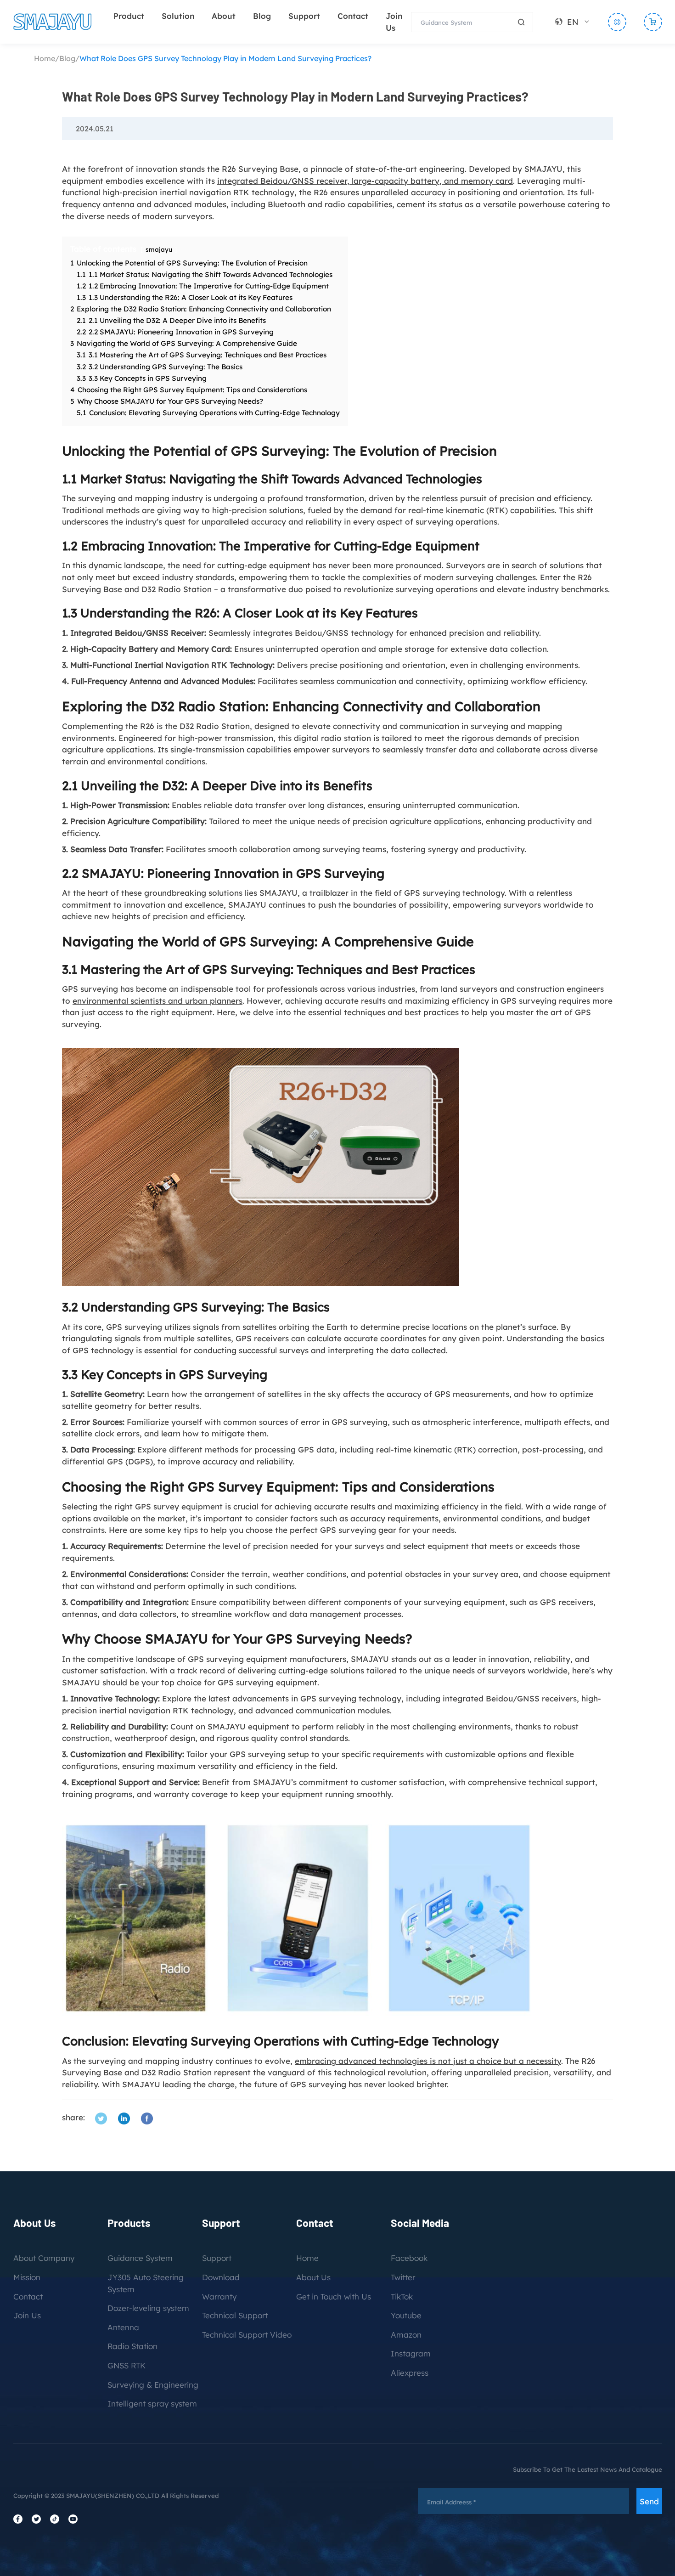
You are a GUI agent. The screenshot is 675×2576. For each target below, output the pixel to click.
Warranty (219, 2296)
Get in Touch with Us (334, 2296)
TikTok (402, 2296)
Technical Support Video (247, 2335)
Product (129, 16)
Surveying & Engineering (153, 2385)
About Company (44, 2258)
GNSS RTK (127, 2365)
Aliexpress (410, 2373)
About (224, 16)
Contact (353, 16)
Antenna (123, 2327)
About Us (313, 2277)
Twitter (403, 2277)
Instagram (411, 2353)
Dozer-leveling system (148, 2308)
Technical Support (235, 2315)
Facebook (409, 2258)
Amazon (406, 2335)
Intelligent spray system (152, 2404)
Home (45, 58)
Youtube (406, 2315)
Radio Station (132, 2346)
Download (221, 2277)
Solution (178, 16)
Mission (27, 2277)
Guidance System (140, 2258)
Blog (262, 16)
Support (304, 16)
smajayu (159, 249)
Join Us (27, 2315)
